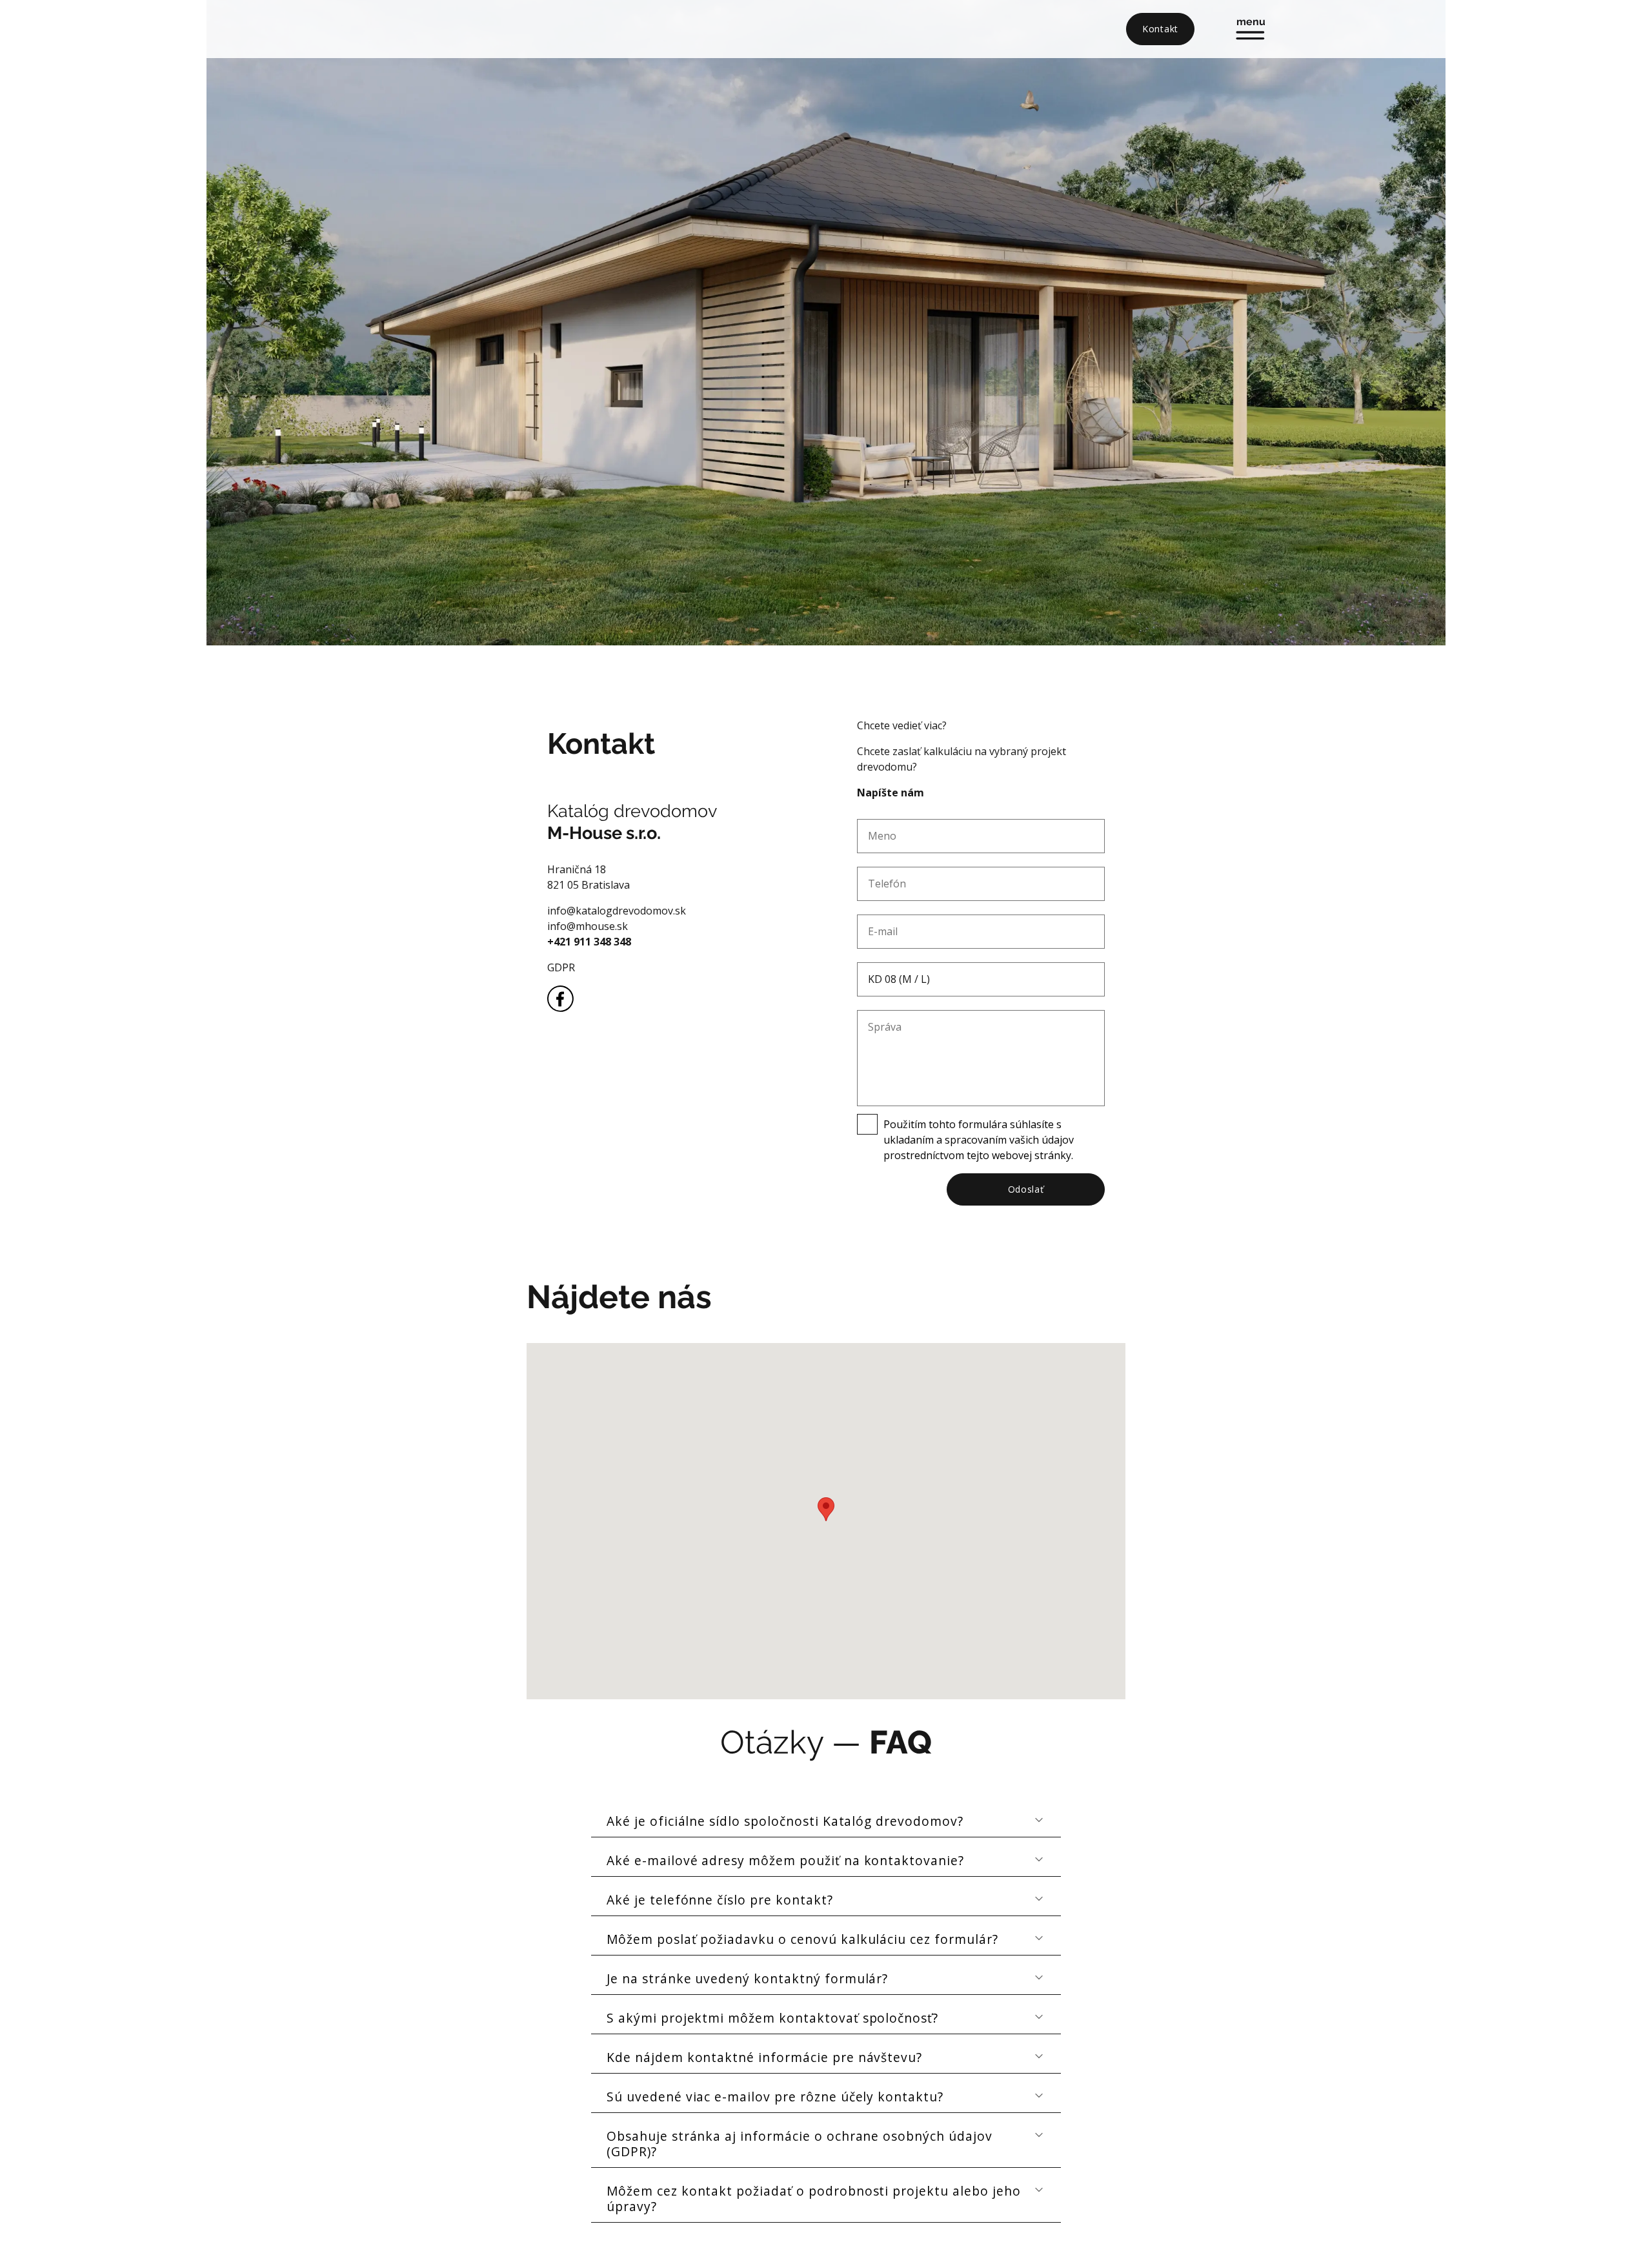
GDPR (561, 967)
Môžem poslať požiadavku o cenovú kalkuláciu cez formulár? (802, 1939)
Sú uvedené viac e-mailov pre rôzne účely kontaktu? (775, 2097)
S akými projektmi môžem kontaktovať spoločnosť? (772, 2018)
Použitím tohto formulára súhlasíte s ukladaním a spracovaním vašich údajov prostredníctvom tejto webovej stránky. (979, 1140)
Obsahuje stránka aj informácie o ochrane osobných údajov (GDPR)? (800, 2144)
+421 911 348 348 (589, 942)
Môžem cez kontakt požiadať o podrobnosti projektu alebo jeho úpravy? (814, 2198)
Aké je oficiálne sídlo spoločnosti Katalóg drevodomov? (785, 1821)
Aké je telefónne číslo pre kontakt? (720, 1900)
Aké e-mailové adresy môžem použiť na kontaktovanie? (785, 1860)
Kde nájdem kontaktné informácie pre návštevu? (764, 2057)
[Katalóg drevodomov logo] (458, 29)
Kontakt (1160, 29)
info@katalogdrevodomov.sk (617, 911)
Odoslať (1026, 1189)
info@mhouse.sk (588, 926)
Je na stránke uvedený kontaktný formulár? (747, 1978)
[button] (826, 1509)
